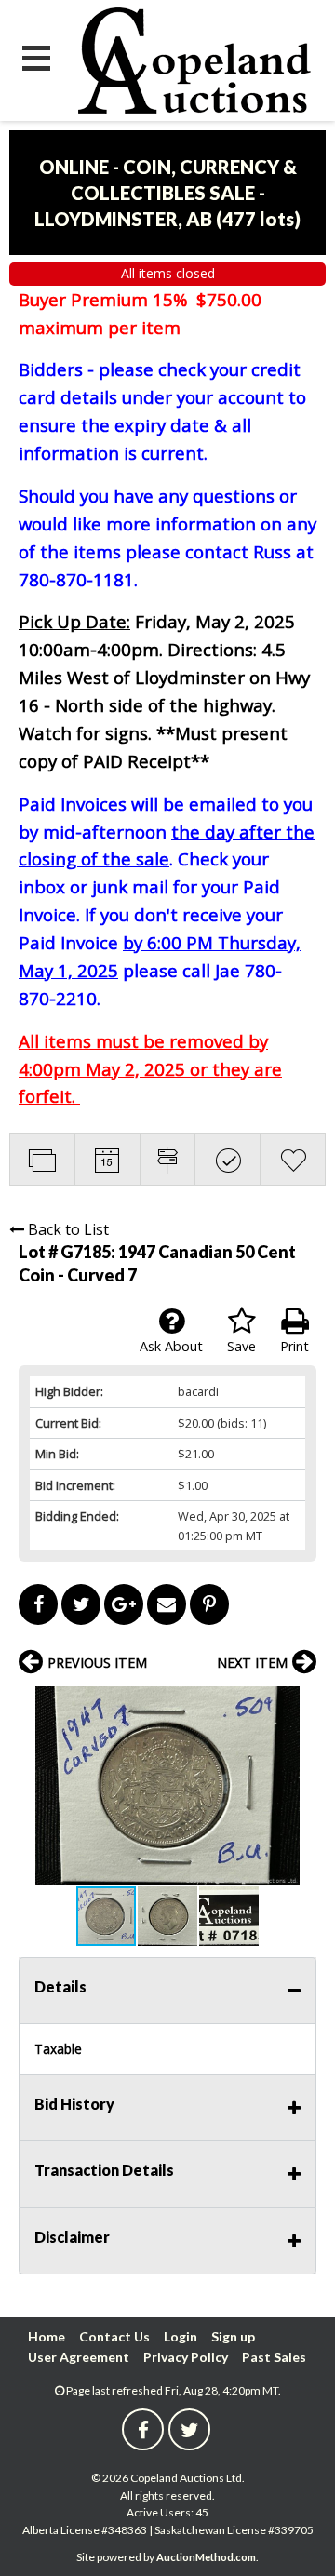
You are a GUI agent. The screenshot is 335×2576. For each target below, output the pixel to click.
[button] (300, 1703)
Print (295, 1346)
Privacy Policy (186, 2357)
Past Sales (274, 2357)
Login (181, 2336)
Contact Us (114, 2336)
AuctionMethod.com (206, 2557)
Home (47, 2336)
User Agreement (79, 2357)
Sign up (233, 2336)
